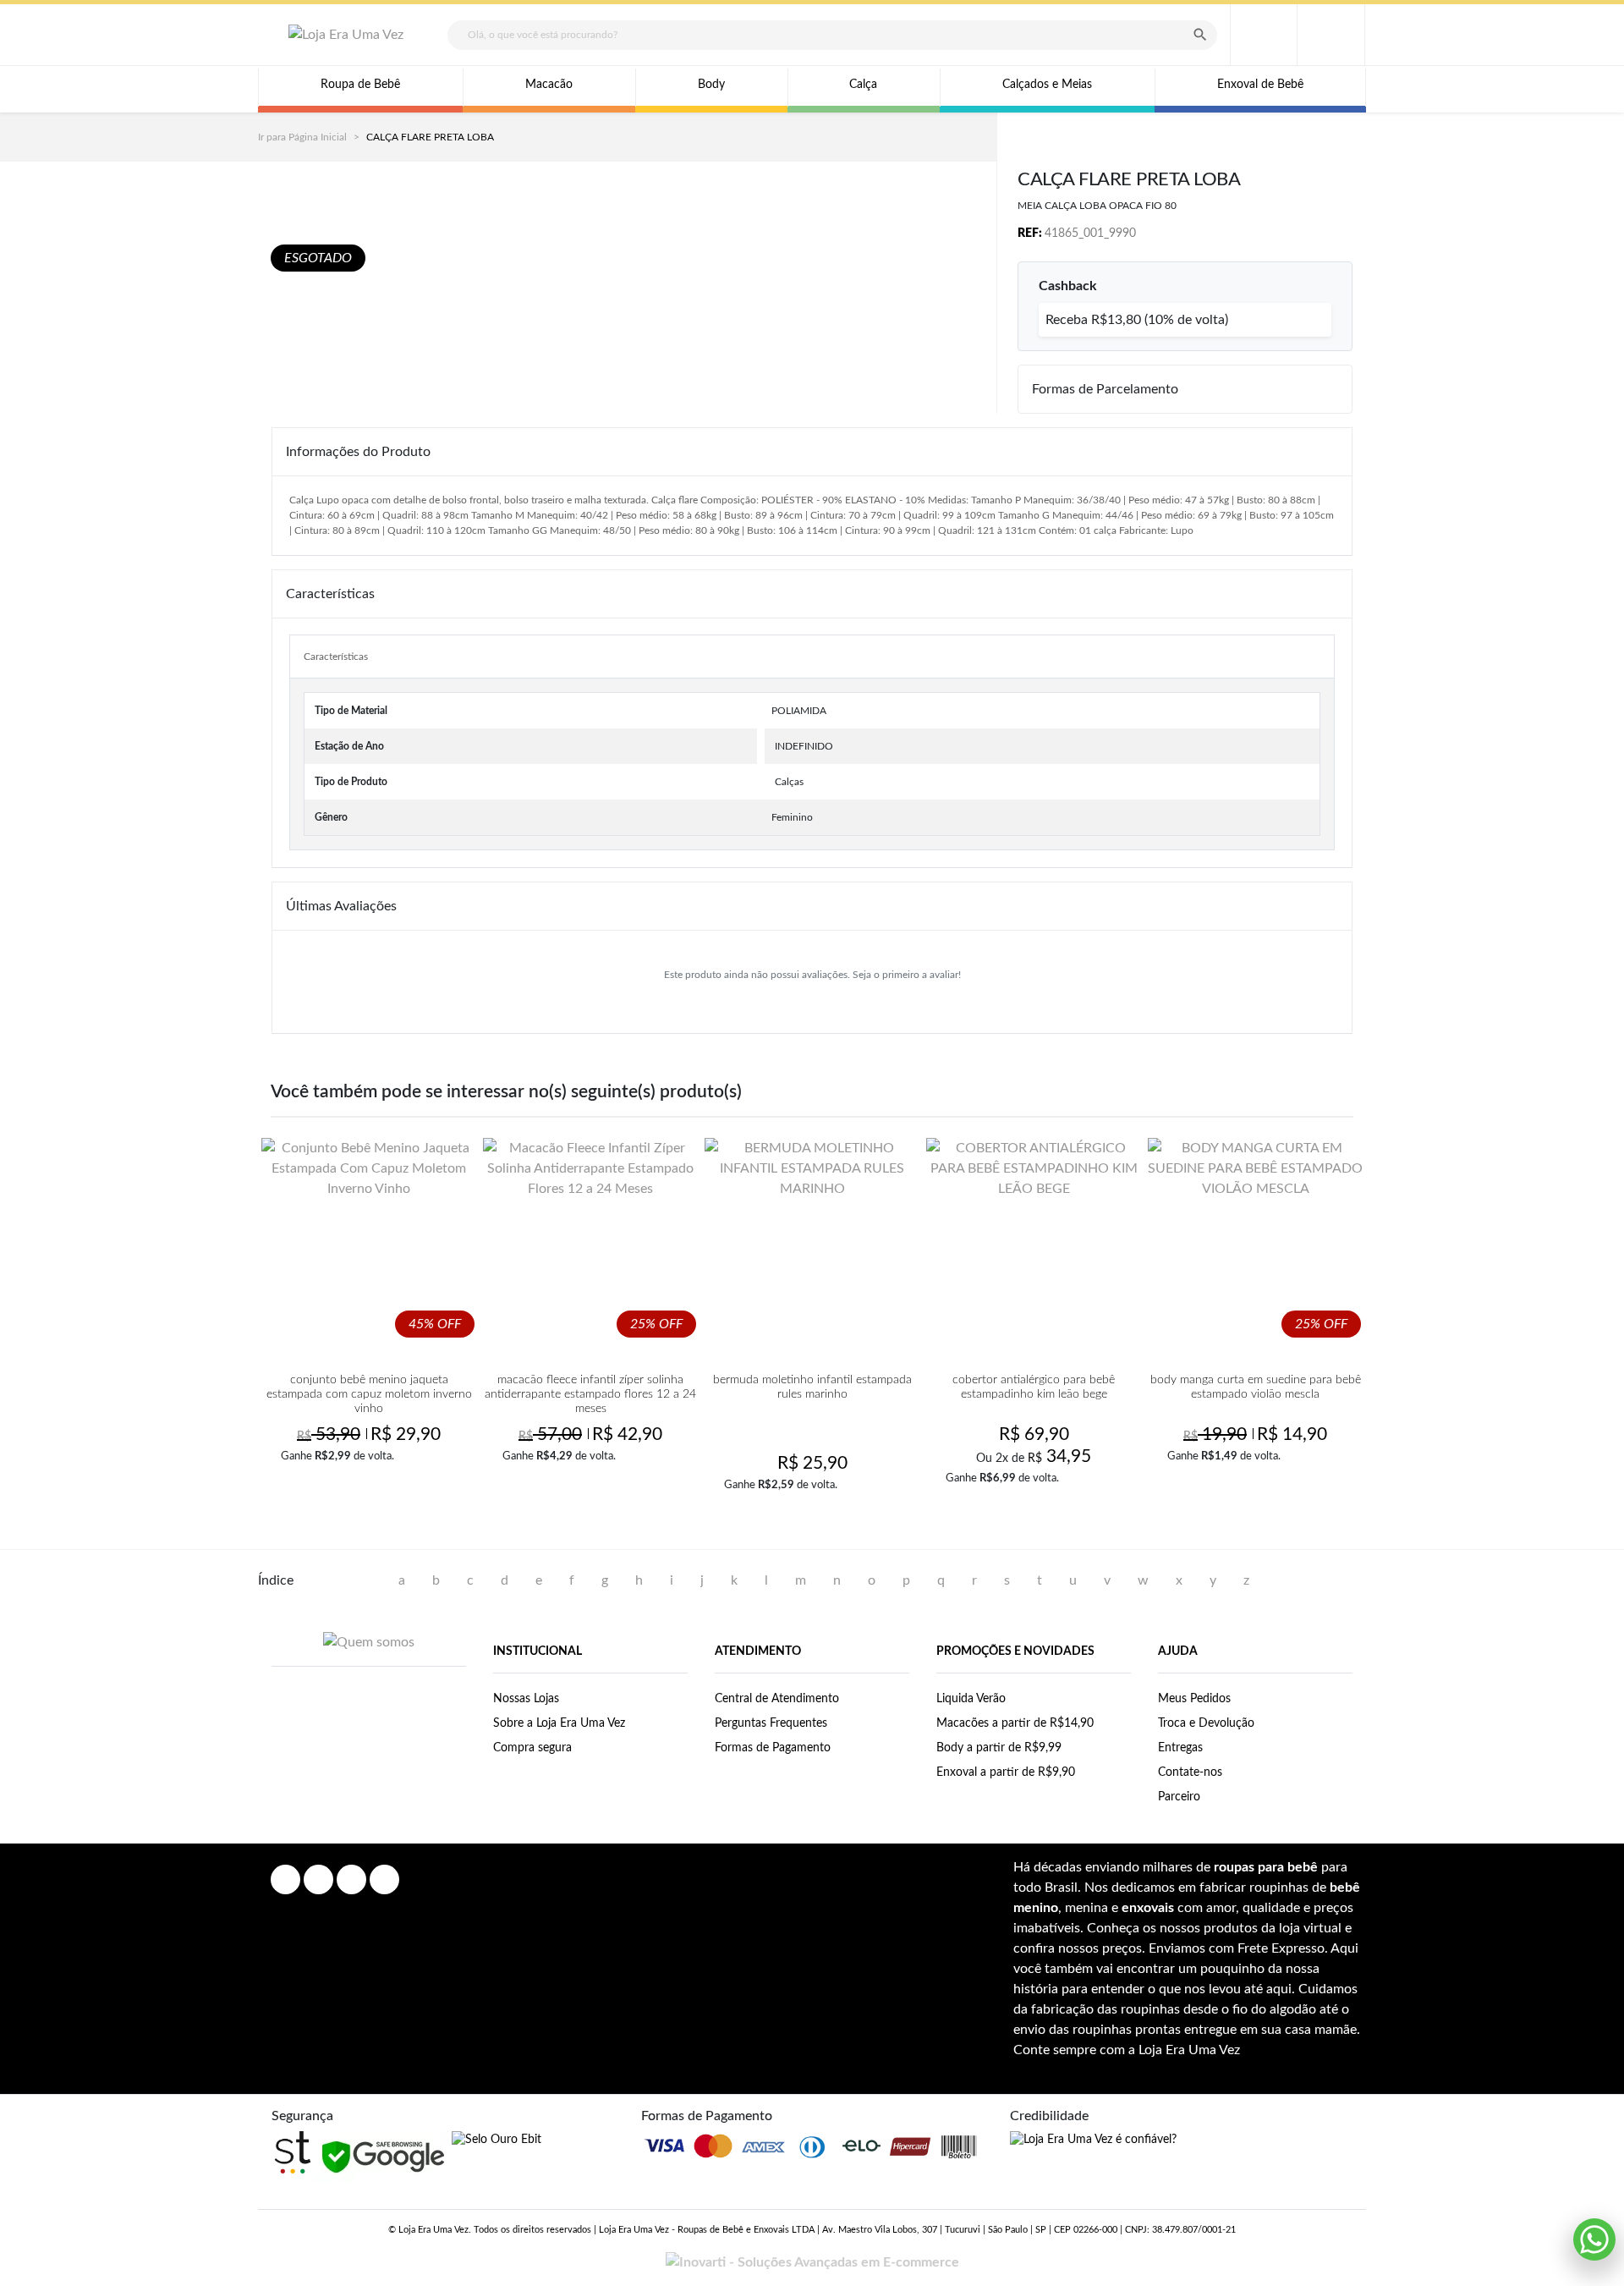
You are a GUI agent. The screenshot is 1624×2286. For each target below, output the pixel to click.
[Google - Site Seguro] (383, 2157)
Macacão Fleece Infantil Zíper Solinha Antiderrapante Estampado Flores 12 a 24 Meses (590, 1394)
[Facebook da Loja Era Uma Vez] (285, 1879)
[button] (1331, 35)
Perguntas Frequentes (771, 1723)
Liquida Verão (971, 1699)
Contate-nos (1190, 1772)
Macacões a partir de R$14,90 (1015, 1723)
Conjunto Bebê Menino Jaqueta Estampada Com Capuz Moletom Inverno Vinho (369, 1394)
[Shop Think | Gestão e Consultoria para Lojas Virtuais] (293, 2152)
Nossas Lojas (526, 1699)
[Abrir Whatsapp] (1594, 2239)
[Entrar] (1263, 35)
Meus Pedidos (1194, 1699)
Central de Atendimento (777, 1699)
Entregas (1180, 1748)
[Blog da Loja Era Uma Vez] (384, 1879)
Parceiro (1179, 1797)
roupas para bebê (1266, 1867)
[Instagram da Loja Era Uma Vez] (318, 1879)
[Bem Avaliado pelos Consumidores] (497, 2140)
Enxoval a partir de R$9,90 (1006, 1772)
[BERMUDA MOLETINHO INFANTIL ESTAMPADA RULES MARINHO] (812, 1245)
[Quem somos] (369, 1642)
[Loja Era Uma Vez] (346, 35)
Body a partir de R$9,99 (999, 1748)
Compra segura (532, 1748)
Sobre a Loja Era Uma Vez (559, 1723)
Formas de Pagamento (773, 1748)
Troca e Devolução (1206, 1723)
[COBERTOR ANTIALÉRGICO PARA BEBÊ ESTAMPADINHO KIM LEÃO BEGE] (1034, 1245)
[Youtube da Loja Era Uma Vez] (351, 1879)
